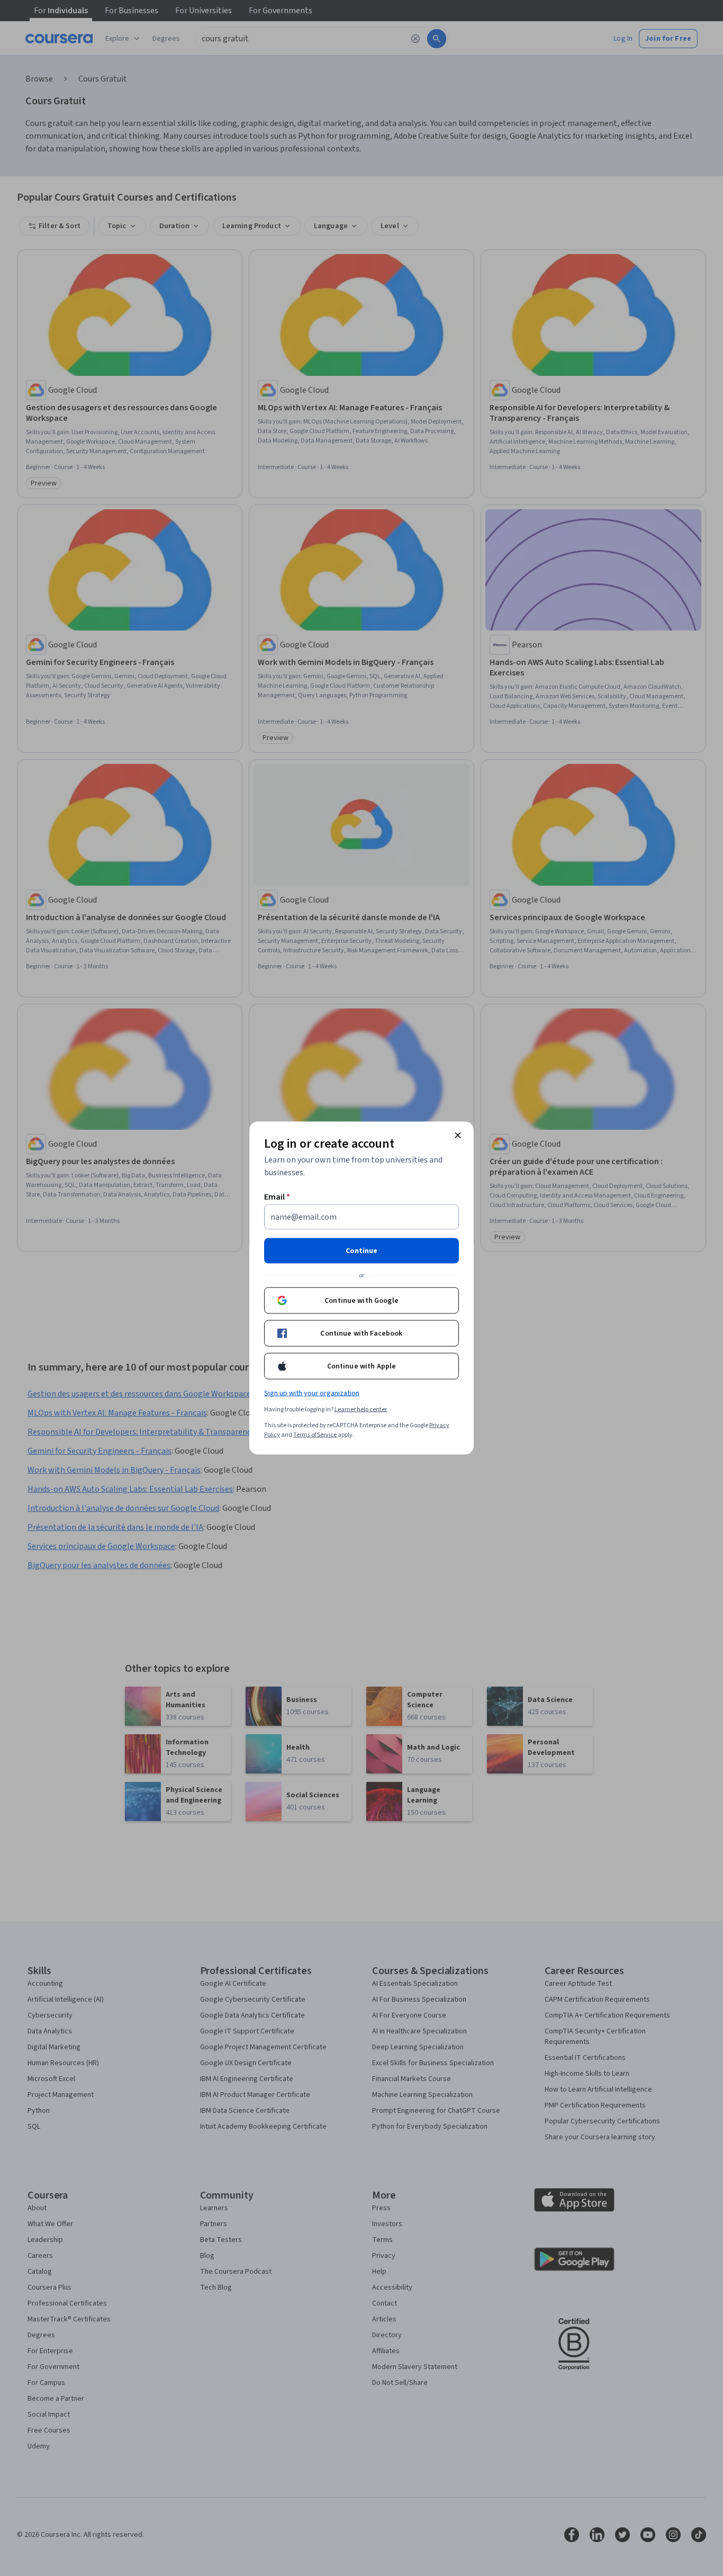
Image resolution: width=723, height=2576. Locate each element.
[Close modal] (458, 1136)
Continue (361, 1251)
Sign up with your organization (312, 1393)
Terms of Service (315, 1435)
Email (277, 1197)
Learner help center (361, 1409)
